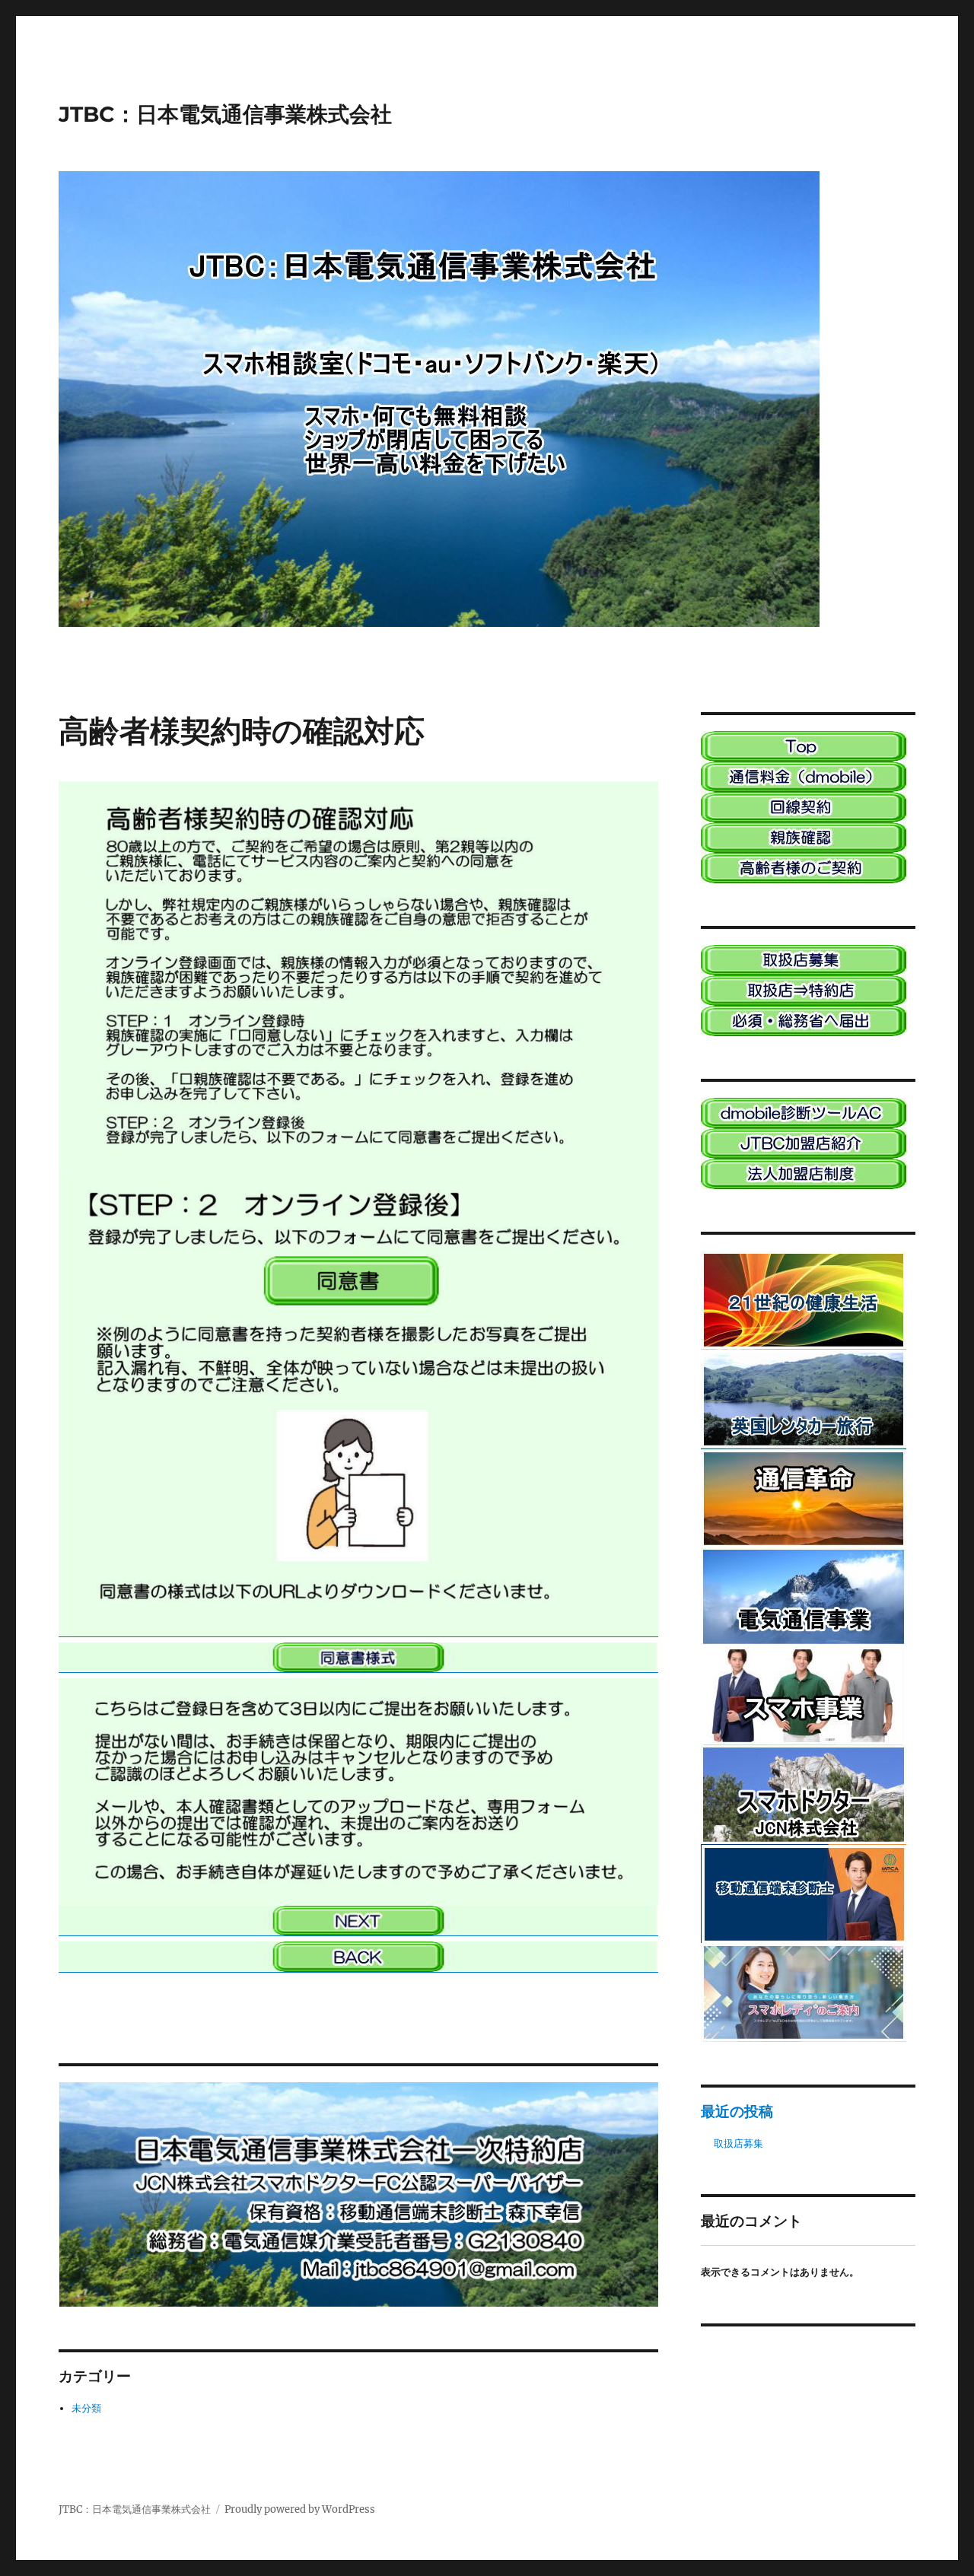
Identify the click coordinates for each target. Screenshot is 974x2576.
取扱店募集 (738, 2143)
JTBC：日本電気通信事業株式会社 (225, 114)
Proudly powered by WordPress (300, 2509)
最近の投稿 (737, 2111)
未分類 (86, 2408)
